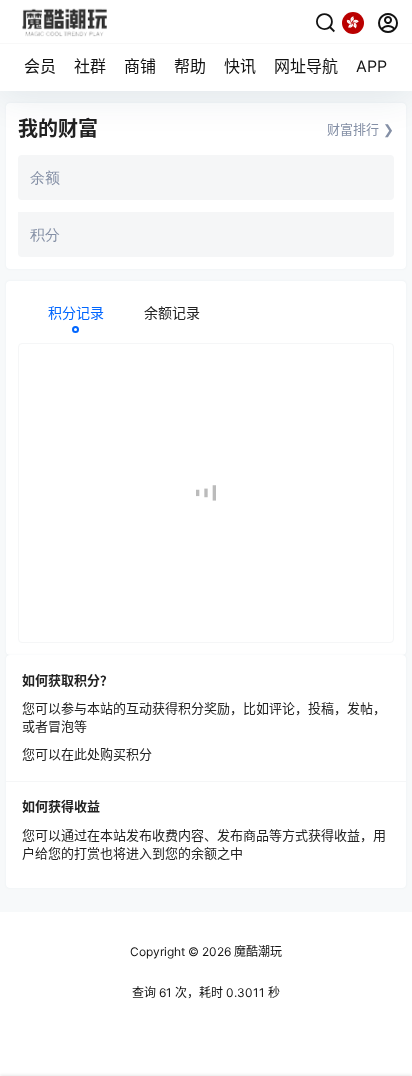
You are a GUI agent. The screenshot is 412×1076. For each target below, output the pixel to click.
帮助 (190, 66)
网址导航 (306, 66)
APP (371, 66)
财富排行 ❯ (360, 129)
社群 (90, 66)
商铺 (140, 66)
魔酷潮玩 (256, 951)
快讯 (240, 66)
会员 (40, 66)
